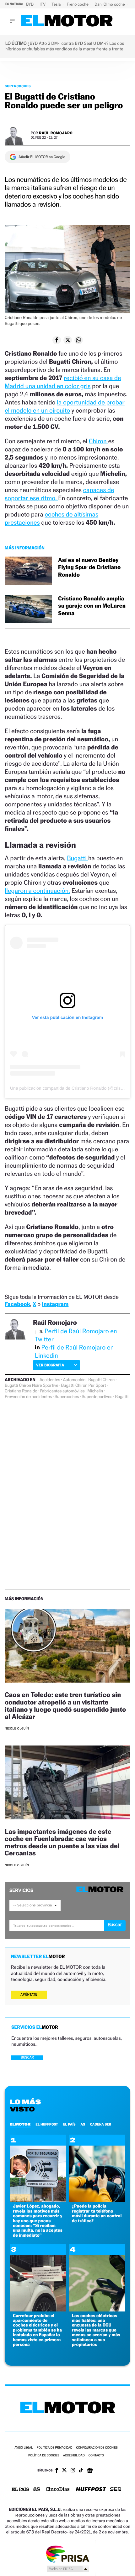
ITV (43, 4)
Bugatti (78, 858)
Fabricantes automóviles (62, 1391)
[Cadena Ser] (116, 2490)
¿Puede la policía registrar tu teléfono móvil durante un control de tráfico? (97, 2213)
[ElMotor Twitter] (64, 2471)
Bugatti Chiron (101, 1380)
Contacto (96, 2456)
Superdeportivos (97, 1397)
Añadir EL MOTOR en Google (42, 157)
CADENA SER (101, 2124)
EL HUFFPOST (47, 2124)
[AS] (37, 2490)
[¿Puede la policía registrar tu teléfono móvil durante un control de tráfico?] (97, 2201)
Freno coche (78, 4)
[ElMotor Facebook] (57, 2471)
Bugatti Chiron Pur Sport (84, 1386)
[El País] (20, 2490)
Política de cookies (44, 2456)
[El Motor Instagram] (73, 2471)
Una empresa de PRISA (67, 2554)
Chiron (98, 441)
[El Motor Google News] (90, 2471)
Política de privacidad (55, 2448)
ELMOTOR (20, 2124)
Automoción (74, 1380)
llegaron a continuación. (37, 891)
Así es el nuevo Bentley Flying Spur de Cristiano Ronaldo (89, 568)
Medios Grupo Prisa (68, 2569)
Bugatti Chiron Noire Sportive (31, 1386)
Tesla (57, 4)
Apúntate (29, 1995)
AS (83, 2124)
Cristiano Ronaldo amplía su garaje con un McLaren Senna (92, 606)
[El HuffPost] (91, 2490)
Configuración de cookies (97, 2448)
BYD (30, 4)
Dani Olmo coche (110, 4)
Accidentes (50, 1380)
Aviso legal (24, 2448)
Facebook (17, 1304)
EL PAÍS (69, 2124)
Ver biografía (50, 1365)
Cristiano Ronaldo (21, 1391)
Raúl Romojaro (56, 133)
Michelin (95, 1391)
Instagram (55, 1304)
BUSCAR (27, 2057)
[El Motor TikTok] (81, 2471)
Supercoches (18, 86)
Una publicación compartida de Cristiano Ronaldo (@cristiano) (71, 1088)
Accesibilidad (74, 2456)
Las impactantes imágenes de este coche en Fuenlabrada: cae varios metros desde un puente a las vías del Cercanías (62, 1842)
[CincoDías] (58, 2490)
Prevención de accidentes (28, 1397)
